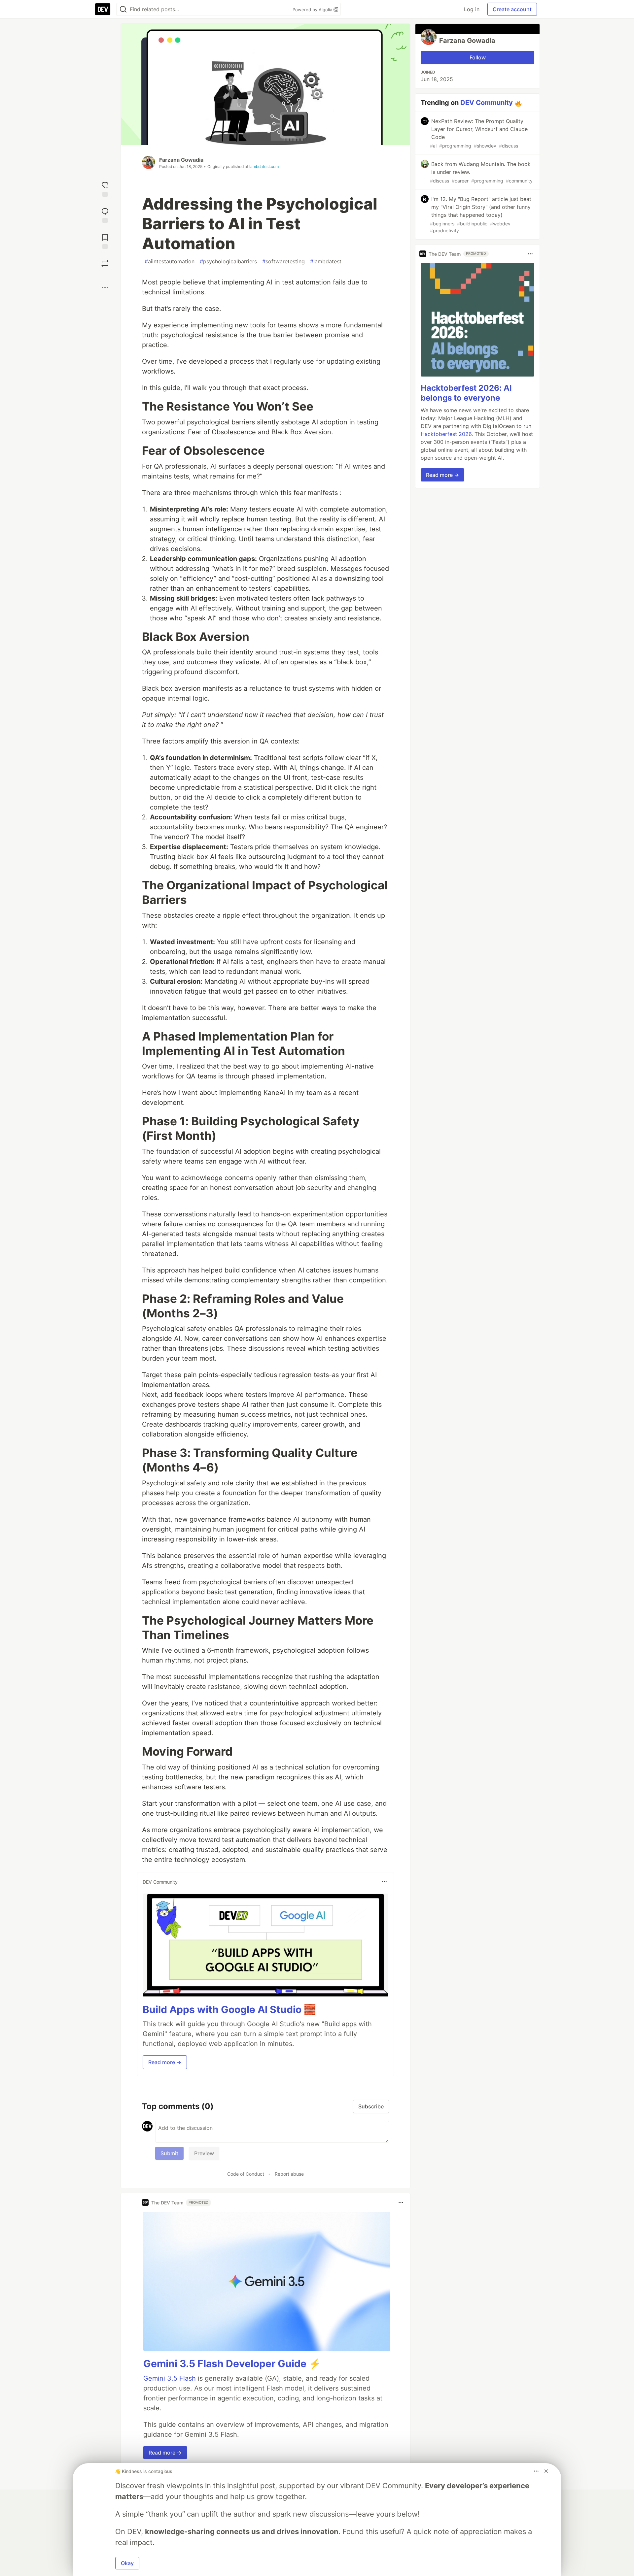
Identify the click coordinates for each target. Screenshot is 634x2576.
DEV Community (487, 103)
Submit (169, 2153)
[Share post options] (105, 287)
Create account (512, 9)
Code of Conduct (246, 2174)
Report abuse (289, 2174)
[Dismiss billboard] (546, 2471)
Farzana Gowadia (181, 160)
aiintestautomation (170, 261)
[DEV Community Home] (103, 9)
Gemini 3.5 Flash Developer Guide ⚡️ (232, 2363)
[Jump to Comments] (105, 215)
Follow (478, 57)
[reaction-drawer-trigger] (105, 189)
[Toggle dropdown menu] (384, 1882)
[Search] (123, 9)
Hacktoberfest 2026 (446, 434)
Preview (204, 2153)
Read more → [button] (165, 2062)
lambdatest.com (264, 166)
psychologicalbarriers (228, 261)
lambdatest (326, 261)
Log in (472, 9)
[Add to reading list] (105, 241)
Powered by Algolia (313, 10)
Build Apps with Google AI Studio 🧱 (229, 2009)
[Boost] (105, 263)
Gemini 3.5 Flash (170, 2378)
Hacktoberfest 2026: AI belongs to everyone (466, 393)
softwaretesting (283, 261)
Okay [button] (127, 2563)
